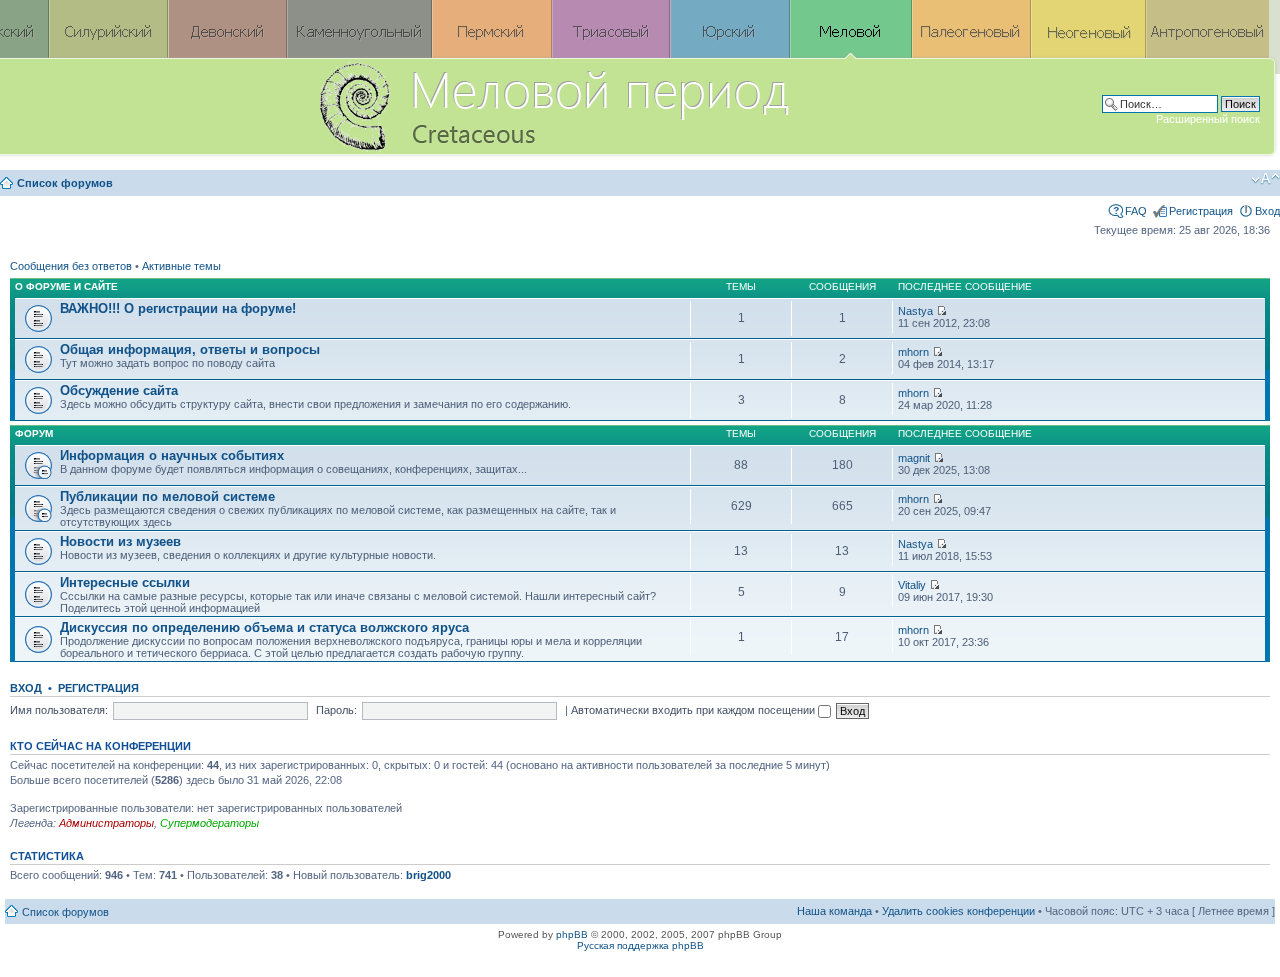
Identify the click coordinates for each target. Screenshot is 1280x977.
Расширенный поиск (1208, 119)
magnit (914, 458)
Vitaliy (912, 585)
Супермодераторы (209, 823)
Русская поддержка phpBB (640, 945)
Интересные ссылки (125, 582)
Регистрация (1201, 211)
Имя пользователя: (59, 710)
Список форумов (65, 183)
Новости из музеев (120, 541)
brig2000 (428, 875)
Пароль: (336, 710)
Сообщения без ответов (71, 266)
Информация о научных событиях (172, 455)
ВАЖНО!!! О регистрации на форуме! (178, 308)
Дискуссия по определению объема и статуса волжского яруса (264, 627)
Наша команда (834, 911)
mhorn (913, 352)
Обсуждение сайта (119, 390)
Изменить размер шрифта (1265, 179)
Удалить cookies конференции (958, 911)
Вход (1267, 211)
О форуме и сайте (66, 286)
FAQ (1136, 211)
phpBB (572, 934)
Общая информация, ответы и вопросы (190, 349)
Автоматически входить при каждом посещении (694, 710)
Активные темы (181, 266)
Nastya (915, 311)
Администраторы (106, 823)
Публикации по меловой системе (167, 496)
